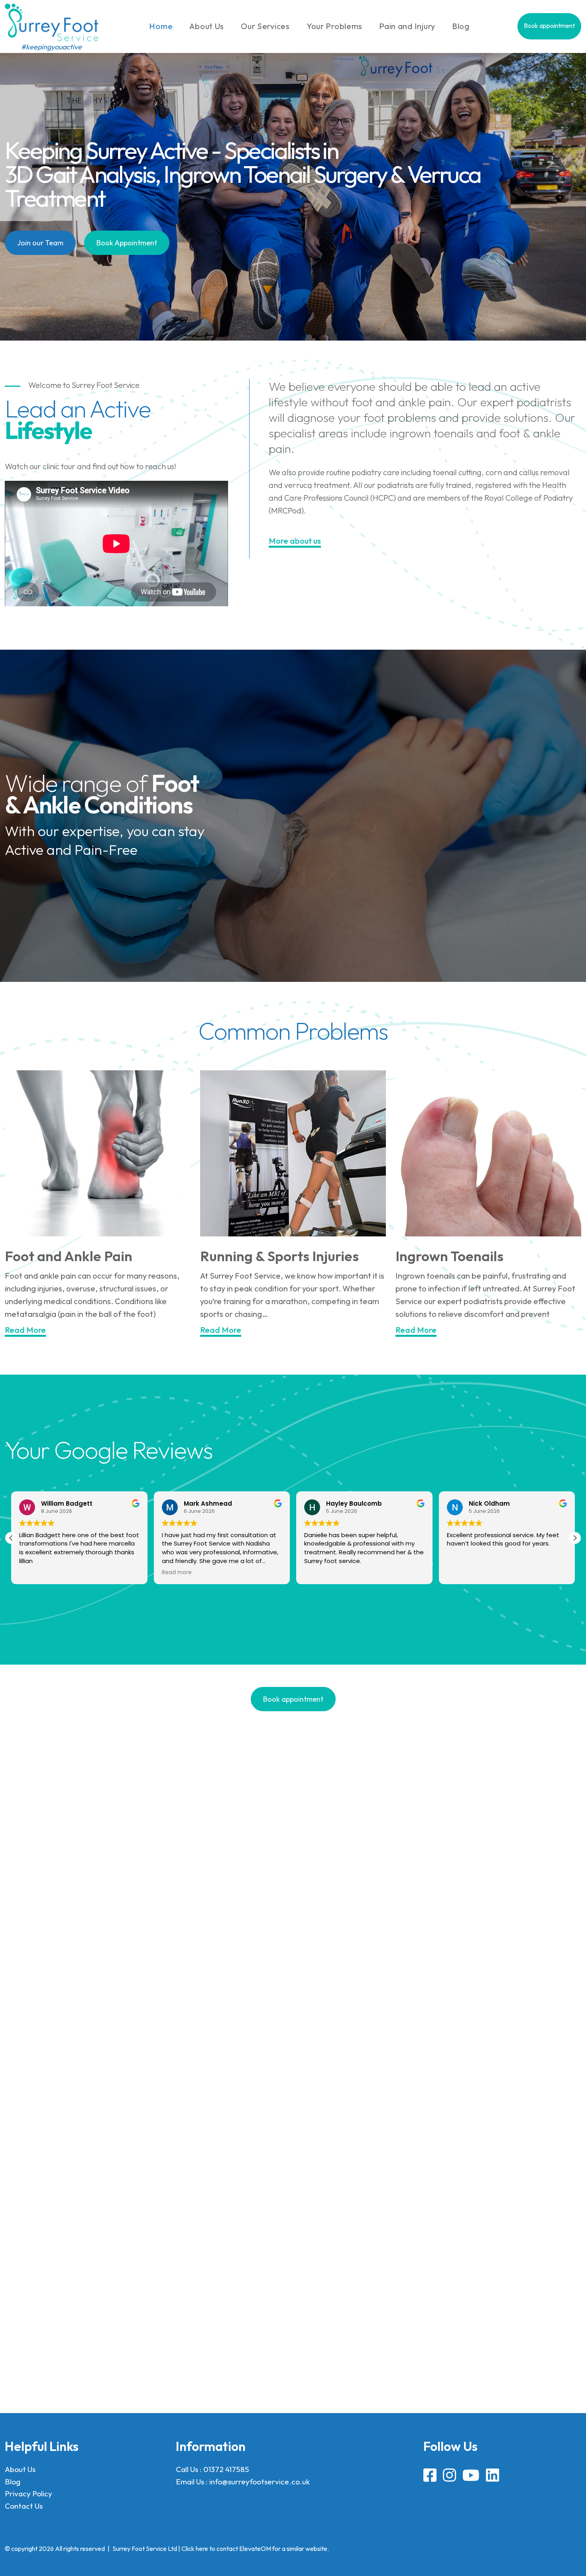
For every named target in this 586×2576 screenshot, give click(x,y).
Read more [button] (34, 1572)
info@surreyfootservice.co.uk (260, 2482)
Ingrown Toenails (451, 1256)
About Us (207, 26)
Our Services (265, 26)
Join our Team (40, 243)
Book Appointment (127, 243)
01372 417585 (226, 2469)
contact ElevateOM (244, 2549)
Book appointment (549, 25)
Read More (25, 1330)
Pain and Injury (407, 26)
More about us (295, 541)
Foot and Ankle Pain (69, 1256)
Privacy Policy (29, 2494)
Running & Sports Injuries (279, 1256)
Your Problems (334, 26)
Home (161, 26)
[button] (575, 1538)
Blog (461, 26)
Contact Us (24, 2505)
